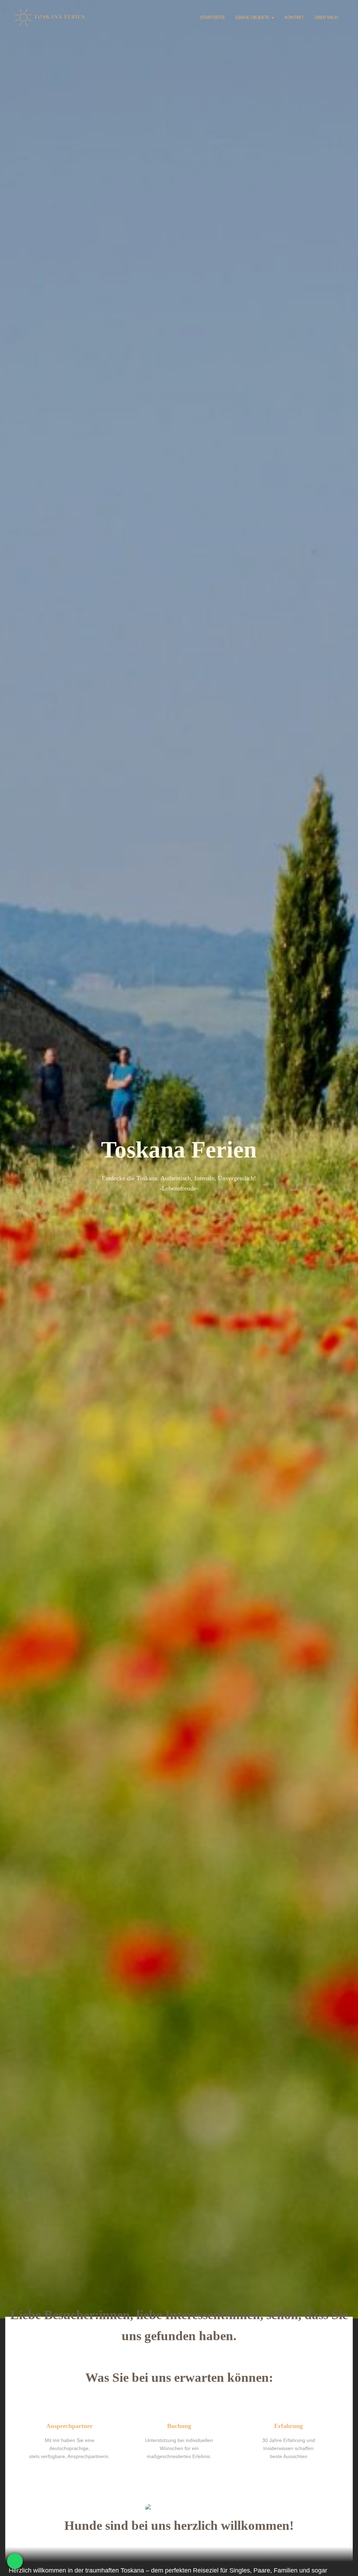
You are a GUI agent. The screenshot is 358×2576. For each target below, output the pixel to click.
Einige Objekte (253, 17)
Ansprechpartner (69, 2426)
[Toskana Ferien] (51, 17)
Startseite (213, 17)
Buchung (179, 2426)
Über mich (326, 17)
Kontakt (294, 17)
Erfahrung (288, 2426)
